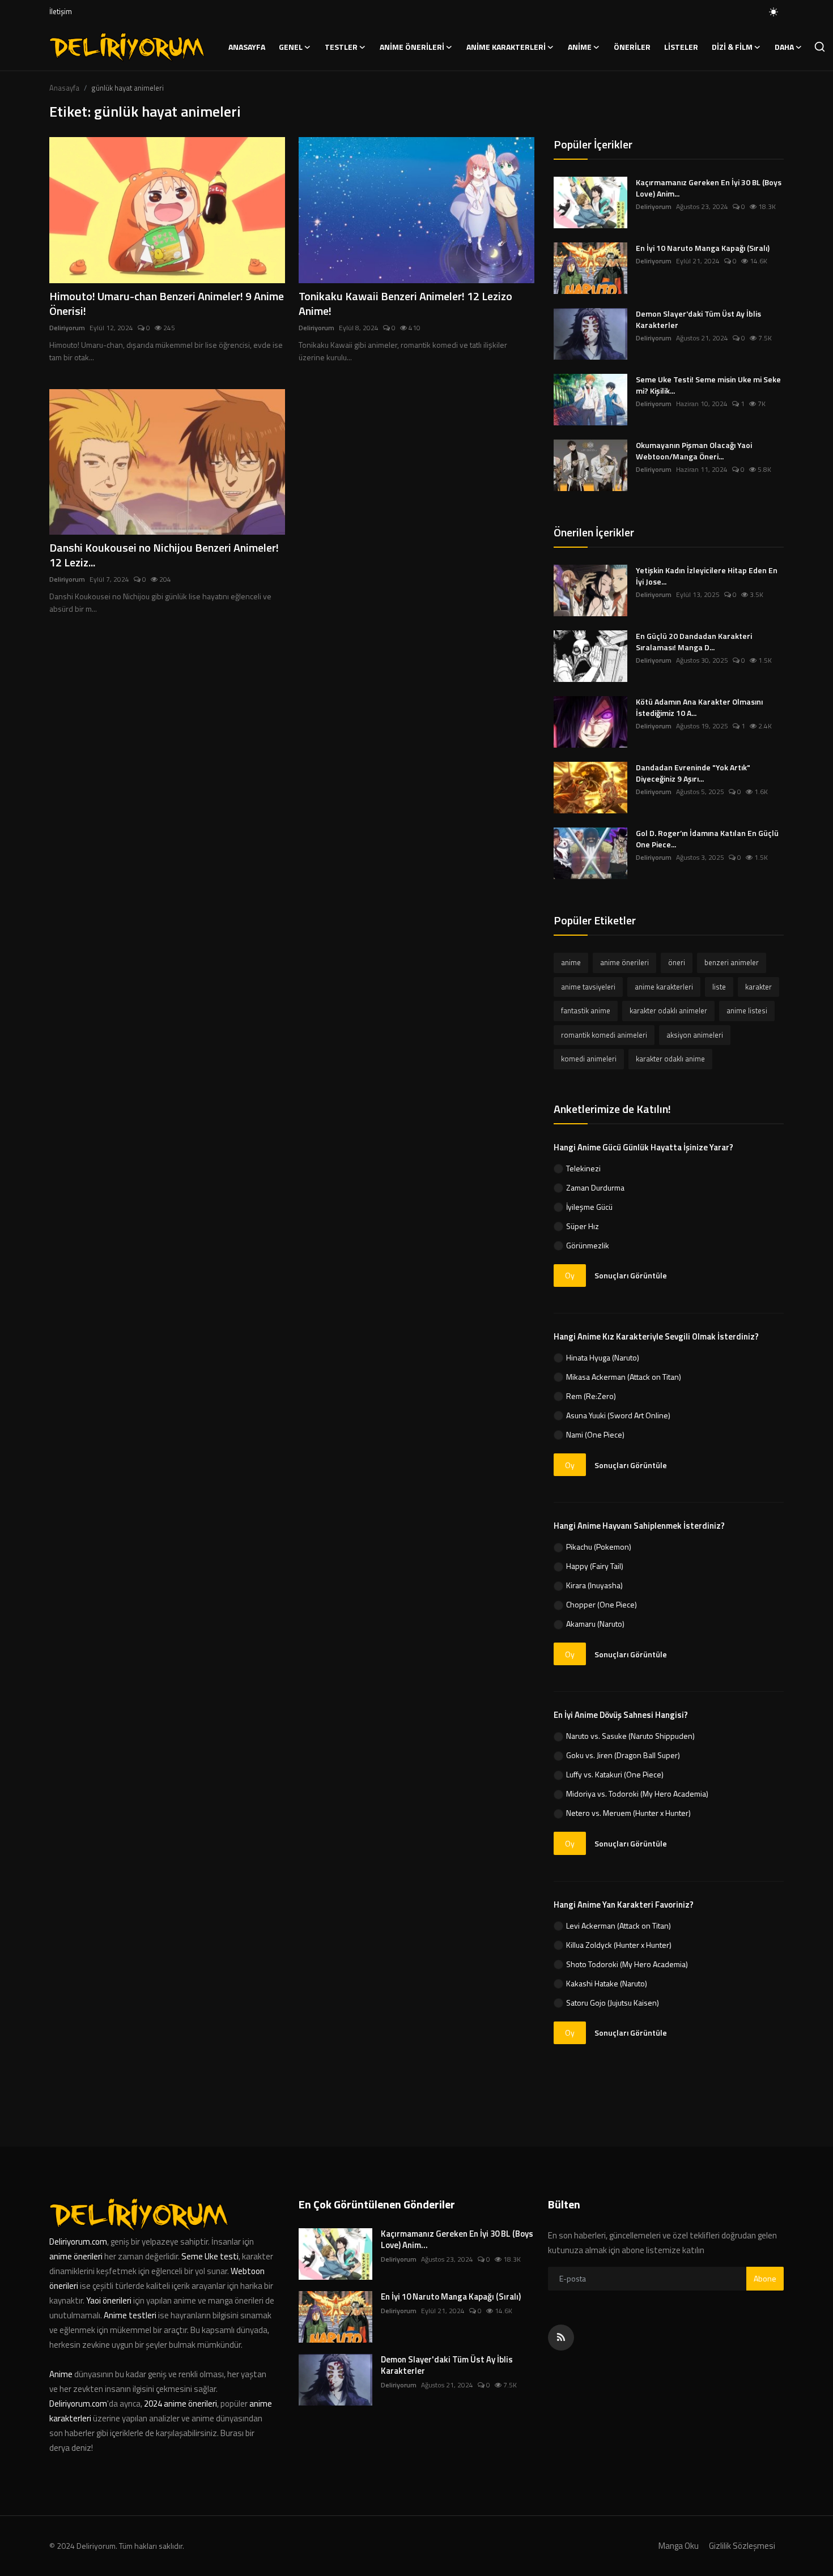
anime (571, 962)
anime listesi (747, 1010)
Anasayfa (247, 47)
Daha (784, 47)
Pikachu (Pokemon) (599, 1547)
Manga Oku (679, 2546)
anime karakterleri (664, 987)
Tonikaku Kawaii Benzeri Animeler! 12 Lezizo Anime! (405, 304)
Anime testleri (130, 2315)
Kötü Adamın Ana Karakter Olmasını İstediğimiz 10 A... (699, 707)
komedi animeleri (589, 1059)
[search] (820, 47)
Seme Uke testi (210, 2256)
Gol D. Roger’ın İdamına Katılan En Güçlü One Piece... (707, 839)
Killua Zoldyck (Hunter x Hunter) (619, 1945)
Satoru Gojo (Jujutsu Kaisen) (613, 2003)
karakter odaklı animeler (668, 1010)
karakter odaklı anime (670, 1059)
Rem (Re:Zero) (591, 1396)
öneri (677, 962)
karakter (758, 987)
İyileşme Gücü (589, 1207)
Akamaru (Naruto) (595, 1624)
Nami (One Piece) (595, 1434)
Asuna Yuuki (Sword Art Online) (618, 1415)
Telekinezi (583, 1168)
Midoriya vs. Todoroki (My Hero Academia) (637, 1794)
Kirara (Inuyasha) (594, 1585)
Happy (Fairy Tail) (595, 1566)
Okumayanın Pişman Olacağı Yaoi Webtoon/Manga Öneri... (694, 451)
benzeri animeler (732, 962)
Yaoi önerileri (109, 2300)
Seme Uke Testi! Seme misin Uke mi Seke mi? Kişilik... (708, 385)
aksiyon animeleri (695, 1035)
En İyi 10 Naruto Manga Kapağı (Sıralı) (703, 248)
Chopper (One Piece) (602, 1604)
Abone (765, 2278)
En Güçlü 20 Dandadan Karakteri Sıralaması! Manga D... (694, 642)
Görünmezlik (588, 1245)
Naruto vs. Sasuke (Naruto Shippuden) (630, 1736)
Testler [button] (341, 47)
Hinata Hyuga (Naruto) (603, 1357)
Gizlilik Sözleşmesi (742, 2546)
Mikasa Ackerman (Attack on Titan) (624, 1377)
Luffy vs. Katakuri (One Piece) (615, 1774)
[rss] (561, 2338)
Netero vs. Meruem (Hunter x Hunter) (628, 1813)
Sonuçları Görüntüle (631, 1275)
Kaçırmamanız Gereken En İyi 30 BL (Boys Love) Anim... (709, 188)
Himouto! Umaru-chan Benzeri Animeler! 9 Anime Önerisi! (167, 304)
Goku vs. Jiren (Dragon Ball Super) (623, 1755)
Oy (570, 1275)
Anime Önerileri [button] (412, 47)
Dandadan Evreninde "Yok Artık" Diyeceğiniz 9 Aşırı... (693, 773)
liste (719, 987)
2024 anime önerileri (180, 2404)
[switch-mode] (773, 12)
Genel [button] (291, 47)
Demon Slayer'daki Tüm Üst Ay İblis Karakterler (698, 319)
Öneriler (632, 47)
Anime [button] (580, 47)
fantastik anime (586, 1010)
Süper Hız (583, 1226)
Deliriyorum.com (78, 2242)
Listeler (681, 47)
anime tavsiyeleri (588, 987)
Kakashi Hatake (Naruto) (607, 1983)
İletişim (61, 11)
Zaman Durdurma (595, 1187)
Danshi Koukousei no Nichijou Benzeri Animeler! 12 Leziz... (164, 555)
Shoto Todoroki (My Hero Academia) (627, 1964)
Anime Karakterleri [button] (506, 47)
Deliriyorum (67, 328)
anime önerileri (624, 962)
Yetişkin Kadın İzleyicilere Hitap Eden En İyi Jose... (707, 576)
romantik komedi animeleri (604, 1035)
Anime (62, 2374)
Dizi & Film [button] (732, 47)
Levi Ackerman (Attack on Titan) (619, 1925)
